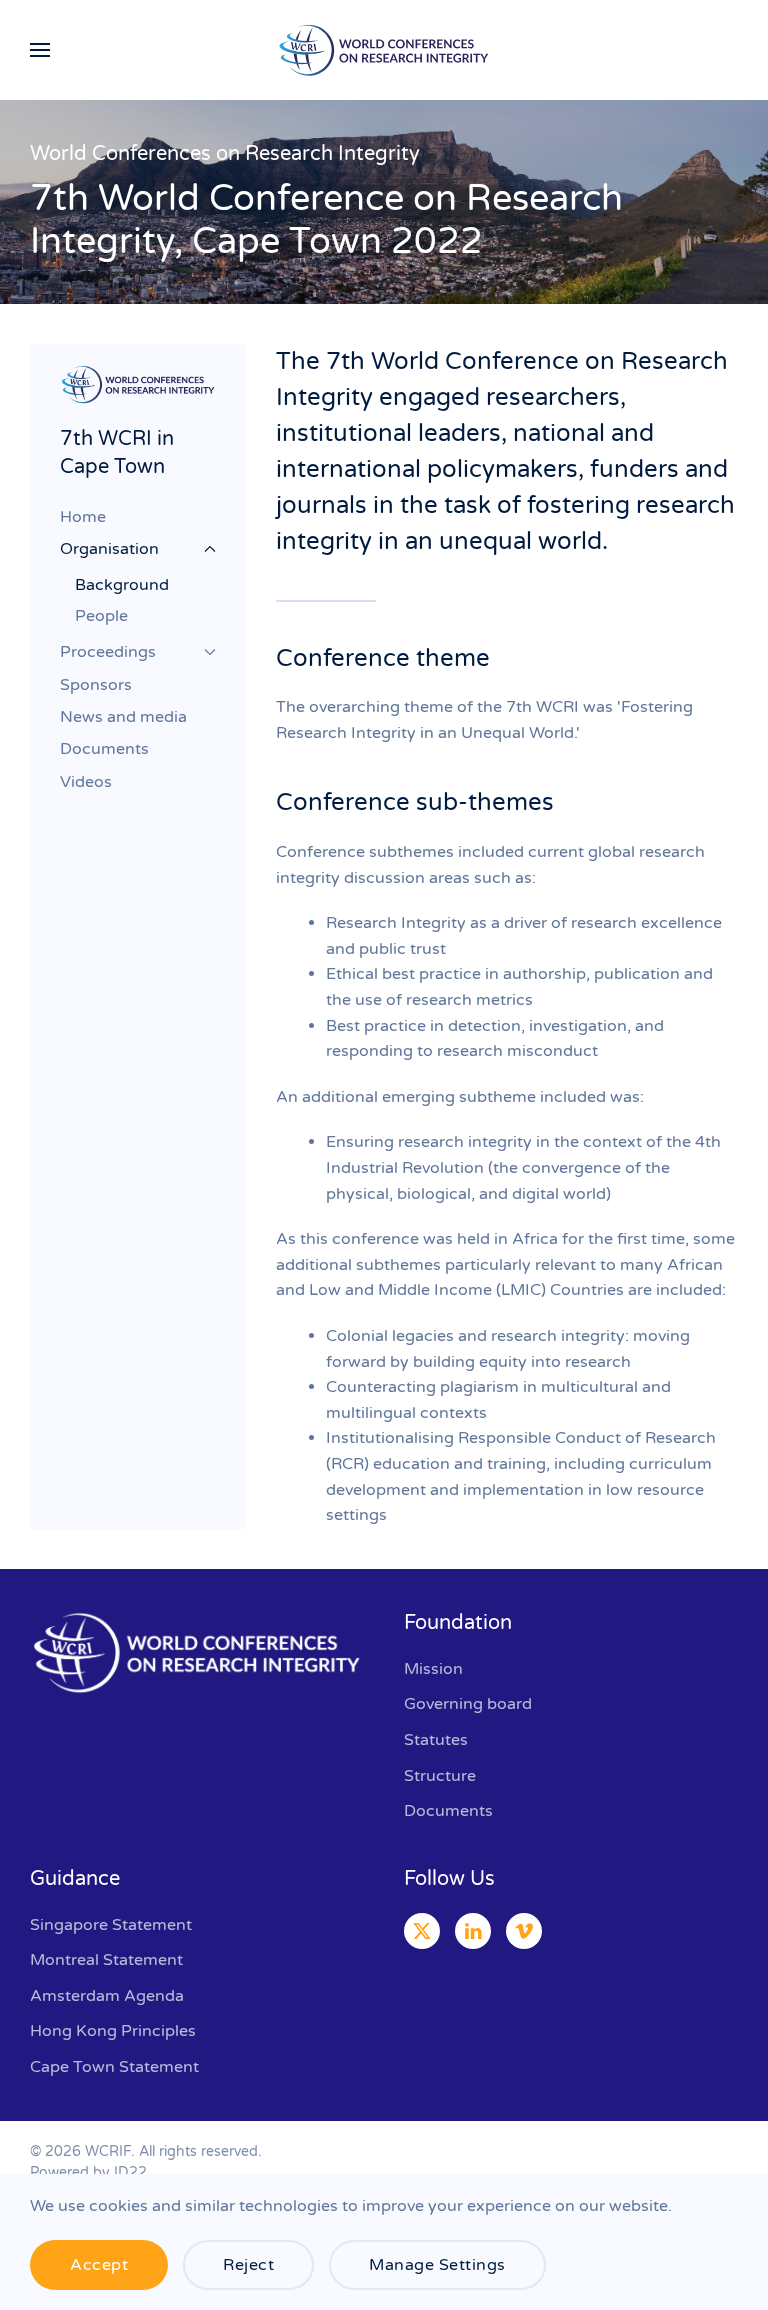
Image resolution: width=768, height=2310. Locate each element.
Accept (99, 2265)
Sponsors (96, 685)
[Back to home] (384, 50)
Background (122, 585)
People (101, 616)
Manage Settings (437, 2265)
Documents (104, 749)
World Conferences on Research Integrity (225, 154)
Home (83, 517)
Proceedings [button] (108, 652)
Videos (86, 782)
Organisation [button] (109, 549)
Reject (248, 2265)
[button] (40, 50)
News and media (123, 717)
